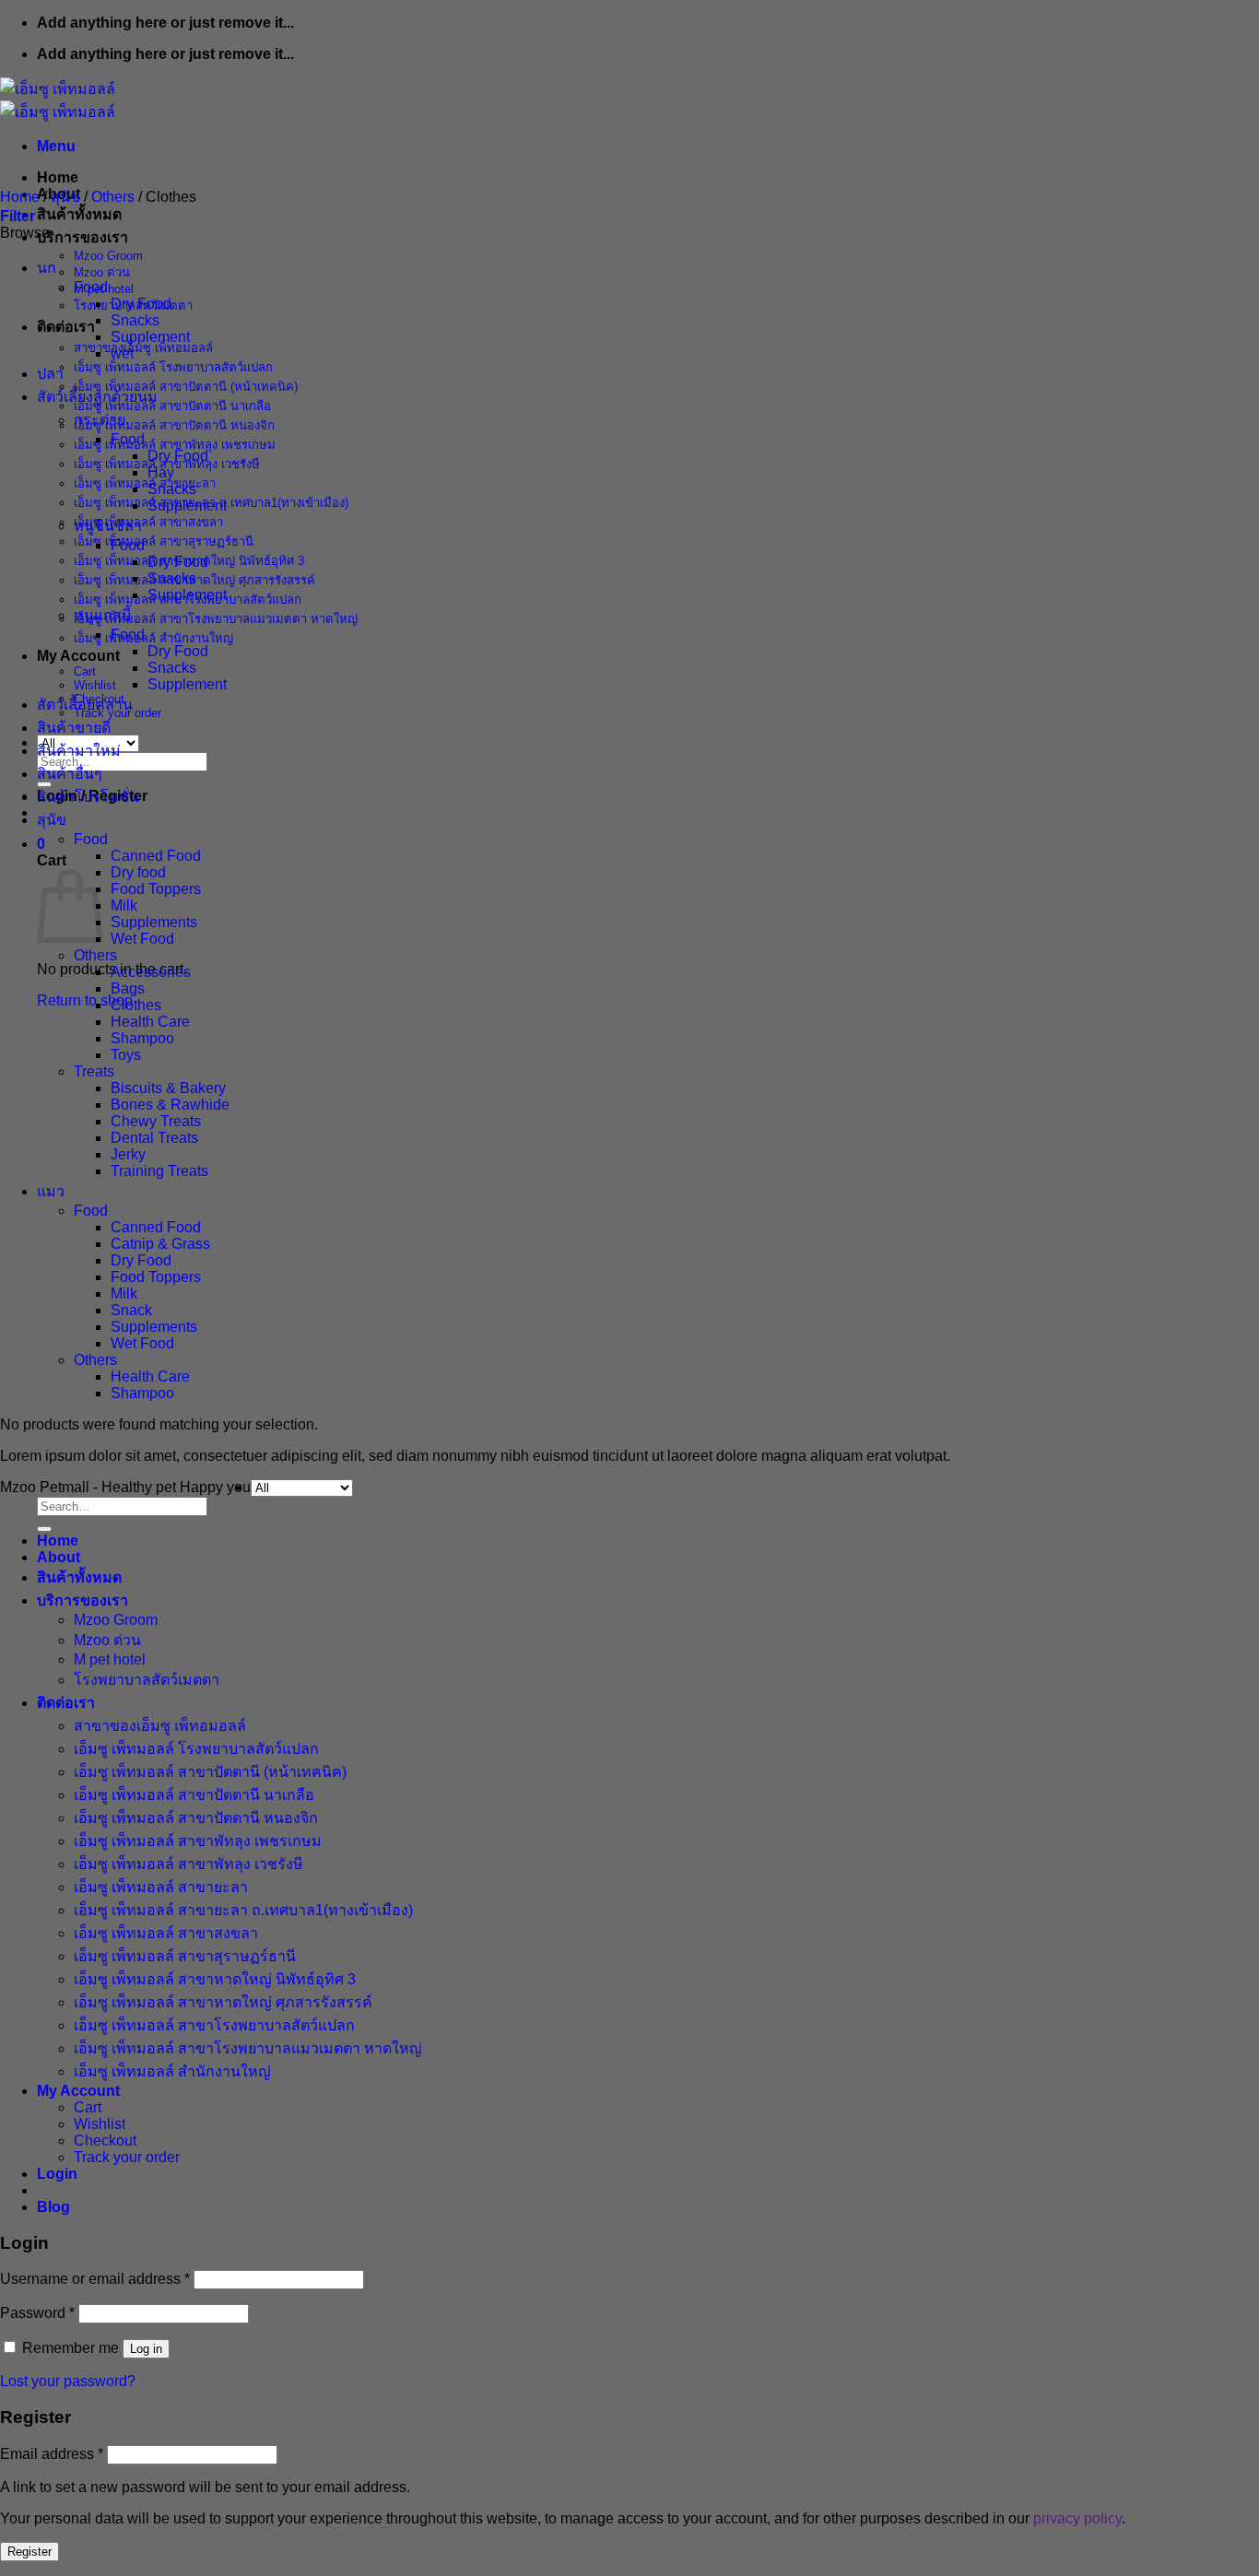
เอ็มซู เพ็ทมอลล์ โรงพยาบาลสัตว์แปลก (173, 367)
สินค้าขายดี (74, 728)
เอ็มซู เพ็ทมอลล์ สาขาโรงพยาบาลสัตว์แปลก (214, 2025)
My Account (78, 656)
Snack (131, 1310)
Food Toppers (156, 889)
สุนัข (65, 197)
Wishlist (95, 685)
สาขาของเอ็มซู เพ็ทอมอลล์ (143, 348)
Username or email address (95, 2279)
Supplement (150, 337)
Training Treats (159, 1171)
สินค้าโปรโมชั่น (88, 797)
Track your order (127, 2157)
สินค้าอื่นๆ (70, 774)
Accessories (151, 972)
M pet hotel (110, 1659)
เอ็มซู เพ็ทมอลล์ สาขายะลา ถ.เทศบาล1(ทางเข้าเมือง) (243, 1910)
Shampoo (142, 1038)
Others (113, 197)
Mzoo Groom (108, 256)
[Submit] (44, 1529)
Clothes (136, 1005)
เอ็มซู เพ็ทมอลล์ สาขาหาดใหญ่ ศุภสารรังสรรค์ (223, 2002)
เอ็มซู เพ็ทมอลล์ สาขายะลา (145, 483)
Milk (124, 906)
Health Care (150, 1022)
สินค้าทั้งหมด (79, 214)
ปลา (50, 374)
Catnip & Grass (160, 1244)
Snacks (135, 320)
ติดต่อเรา (66, 327)
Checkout (105, 2141)
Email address (52, 2454)
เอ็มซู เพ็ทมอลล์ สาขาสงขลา (148, 522)
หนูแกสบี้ (102, 615)
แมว (51, 1191)
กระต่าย (100, 420)
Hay (161, 472)
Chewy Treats (156, 1121)
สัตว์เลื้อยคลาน (85, 705)
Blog (53, 2207)
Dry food (138, 872)
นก (47, 268)
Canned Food (156, 856)
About (59, 1557)
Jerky (128, 1154)
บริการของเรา (82, 237)
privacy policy (1077, 2518)
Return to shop (85, 1000)
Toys (126, 1055)
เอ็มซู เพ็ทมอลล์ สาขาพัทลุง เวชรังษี (188, 1864)
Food (91, 287)
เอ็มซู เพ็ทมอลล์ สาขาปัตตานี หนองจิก (174, 425)
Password (37, 2313)
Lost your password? (68, 2381)
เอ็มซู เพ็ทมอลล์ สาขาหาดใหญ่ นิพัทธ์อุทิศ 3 (215, 1979)
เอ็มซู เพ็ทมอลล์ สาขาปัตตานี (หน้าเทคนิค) (186, 387)
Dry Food (141, 304)
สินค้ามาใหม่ (79, 751)
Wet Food (142, 939)
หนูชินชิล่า (108, 526)
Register (29, 2552)
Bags (128, 988)
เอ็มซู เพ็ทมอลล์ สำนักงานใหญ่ (153, 638)
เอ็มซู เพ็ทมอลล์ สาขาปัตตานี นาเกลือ (172, 406)
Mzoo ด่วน (102, 272)
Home (58, 177)
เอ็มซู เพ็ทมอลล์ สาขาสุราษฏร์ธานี (164, 541)
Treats (94, 1071)
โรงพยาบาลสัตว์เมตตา (147, 1680)
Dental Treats (154, 1138)
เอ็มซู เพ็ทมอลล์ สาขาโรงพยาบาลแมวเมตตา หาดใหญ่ (216, 619)
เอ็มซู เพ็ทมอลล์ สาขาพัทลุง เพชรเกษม (175, 445)
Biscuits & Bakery (168, 1088)
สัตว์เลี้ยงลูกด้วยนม (97, 397)
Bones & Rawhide (170, 1105)
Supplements (154, 922)
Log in (146, 2349)
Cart (85, 671)
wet (122, 353)
